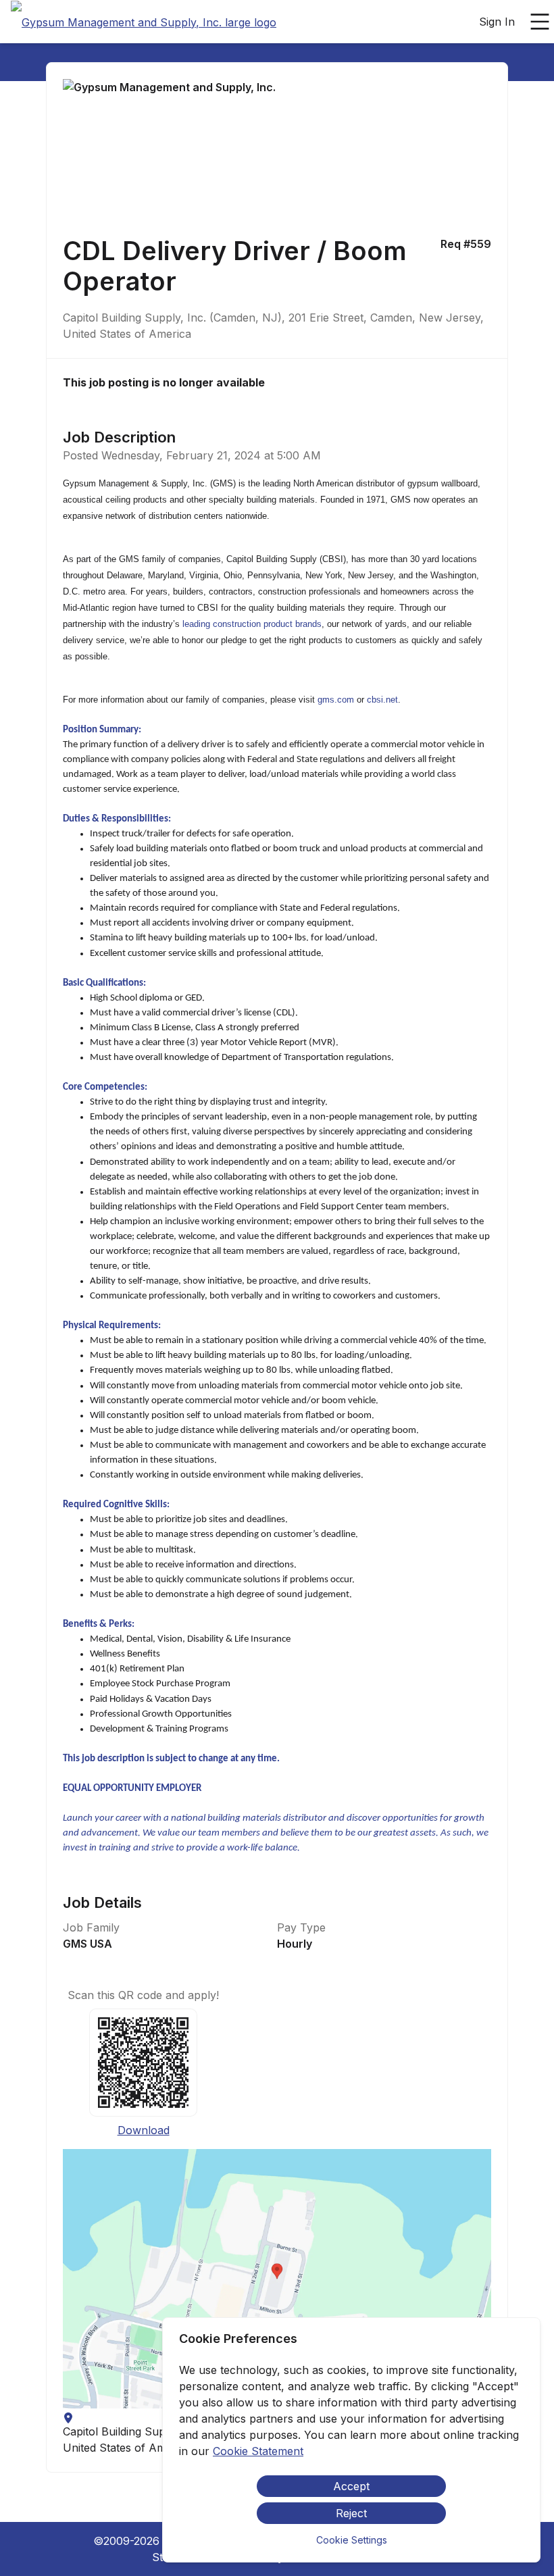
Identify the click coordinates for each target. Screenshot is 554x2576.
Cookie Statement (258, 2451)
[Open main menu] (540, 22)
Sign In (497, 22)
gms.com (336, 700)
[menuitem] (144, 22)
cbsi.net (382, 700)
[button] (277, 2279)
